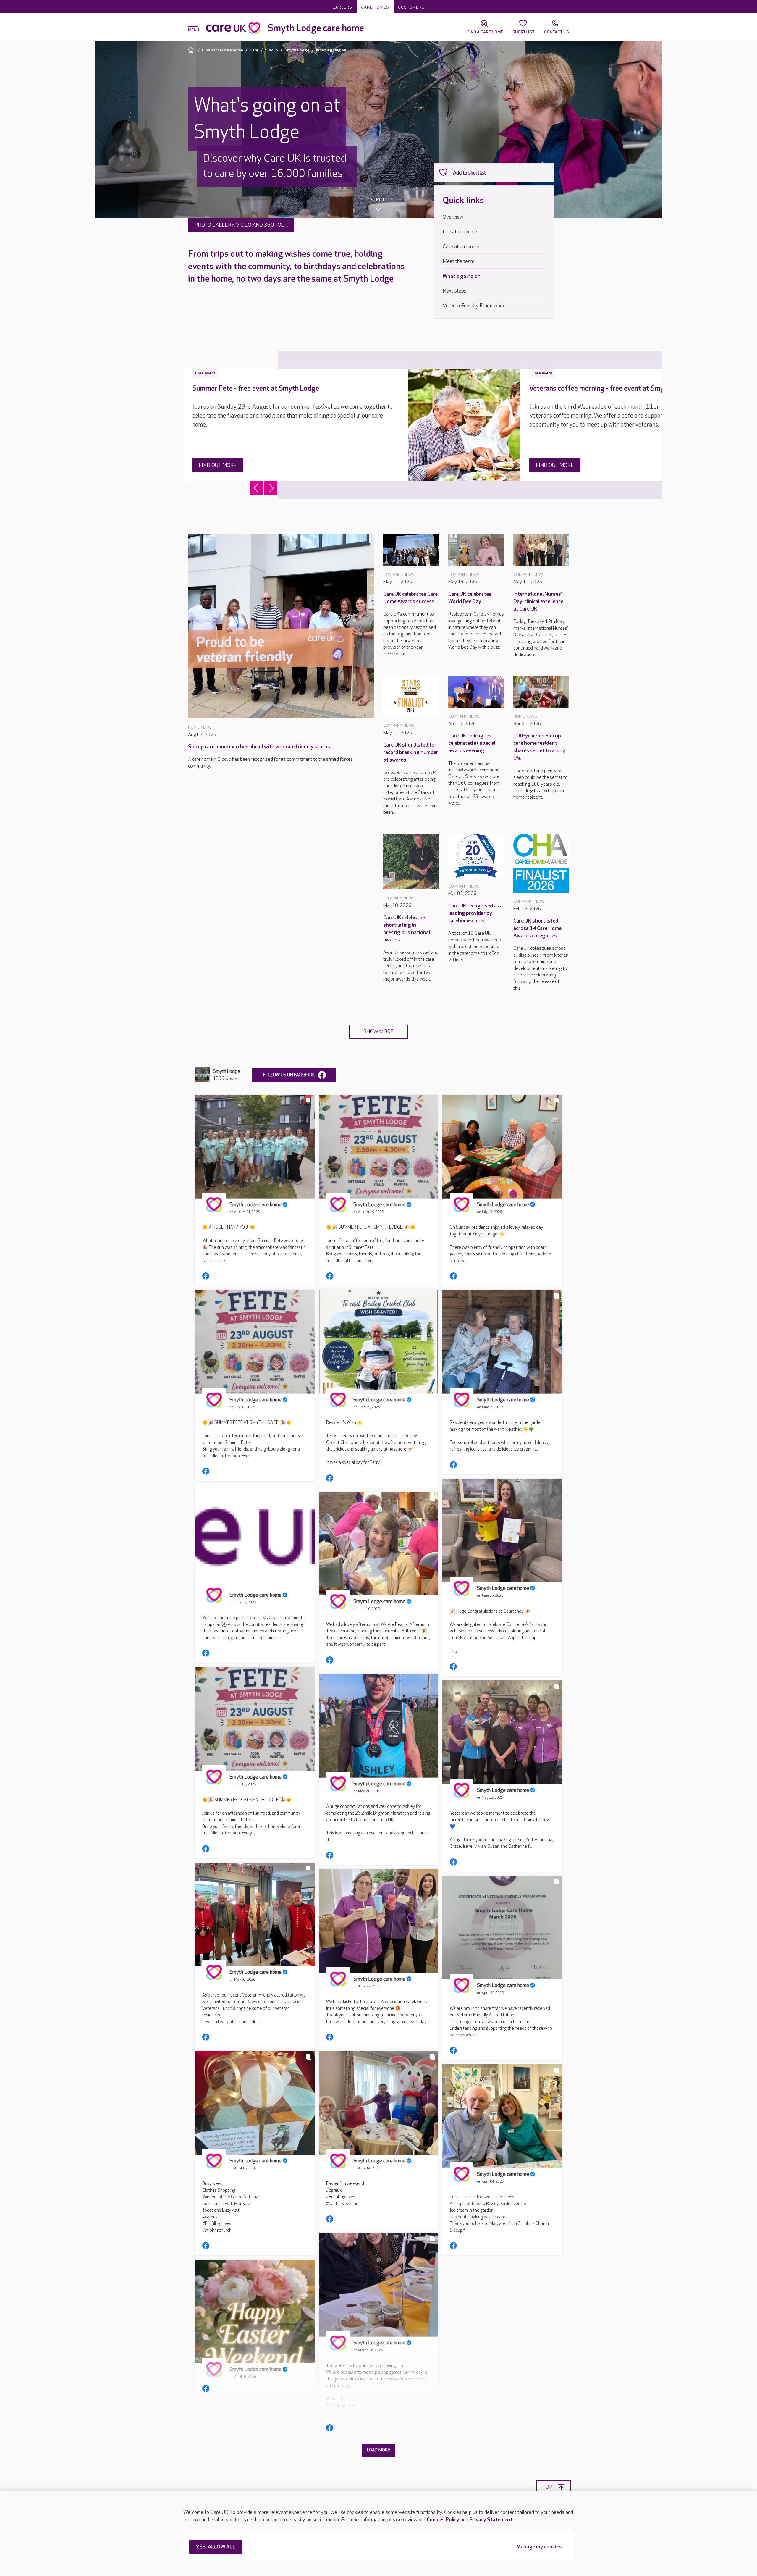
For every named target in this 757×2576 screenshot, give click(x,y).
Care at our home (461, 247)
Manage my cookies (539, 2547)
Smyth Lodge (297, 50)
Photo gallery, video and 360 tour (241, 225)
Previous (256, 488)
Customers (411, 7)
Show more (378, 1032)
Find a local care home (223, 50)
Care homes (375, 7)
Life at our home (460, 232)
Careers (342, 7)
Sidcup (271, 50)
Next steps (454, 291)
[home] (192, 50)
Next (271, 488)
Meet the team (458, 261)
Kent (254, 50)
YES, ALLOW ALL (216, 2547)
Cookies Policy (443, 2520)
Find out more (218, 465)
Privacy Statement (491, 2520)
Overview (453, 217)
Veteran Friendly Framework (474, 306)
